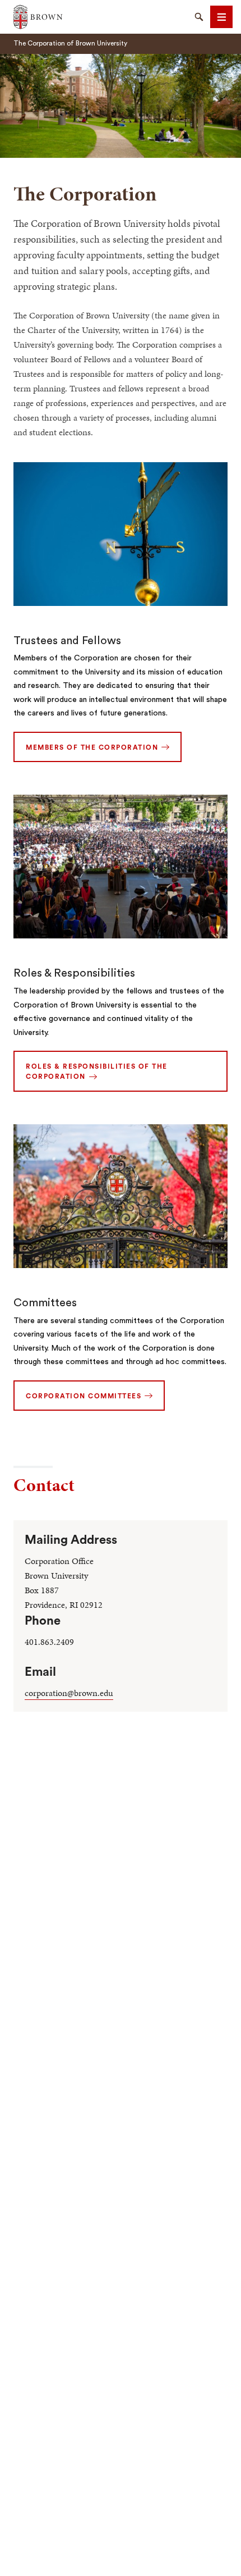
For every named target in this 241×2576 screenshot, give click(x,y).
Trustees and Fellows (67, 641)
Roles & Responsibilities (74, 973)
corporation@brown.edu (69, 1693)
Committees (45, 1303)
